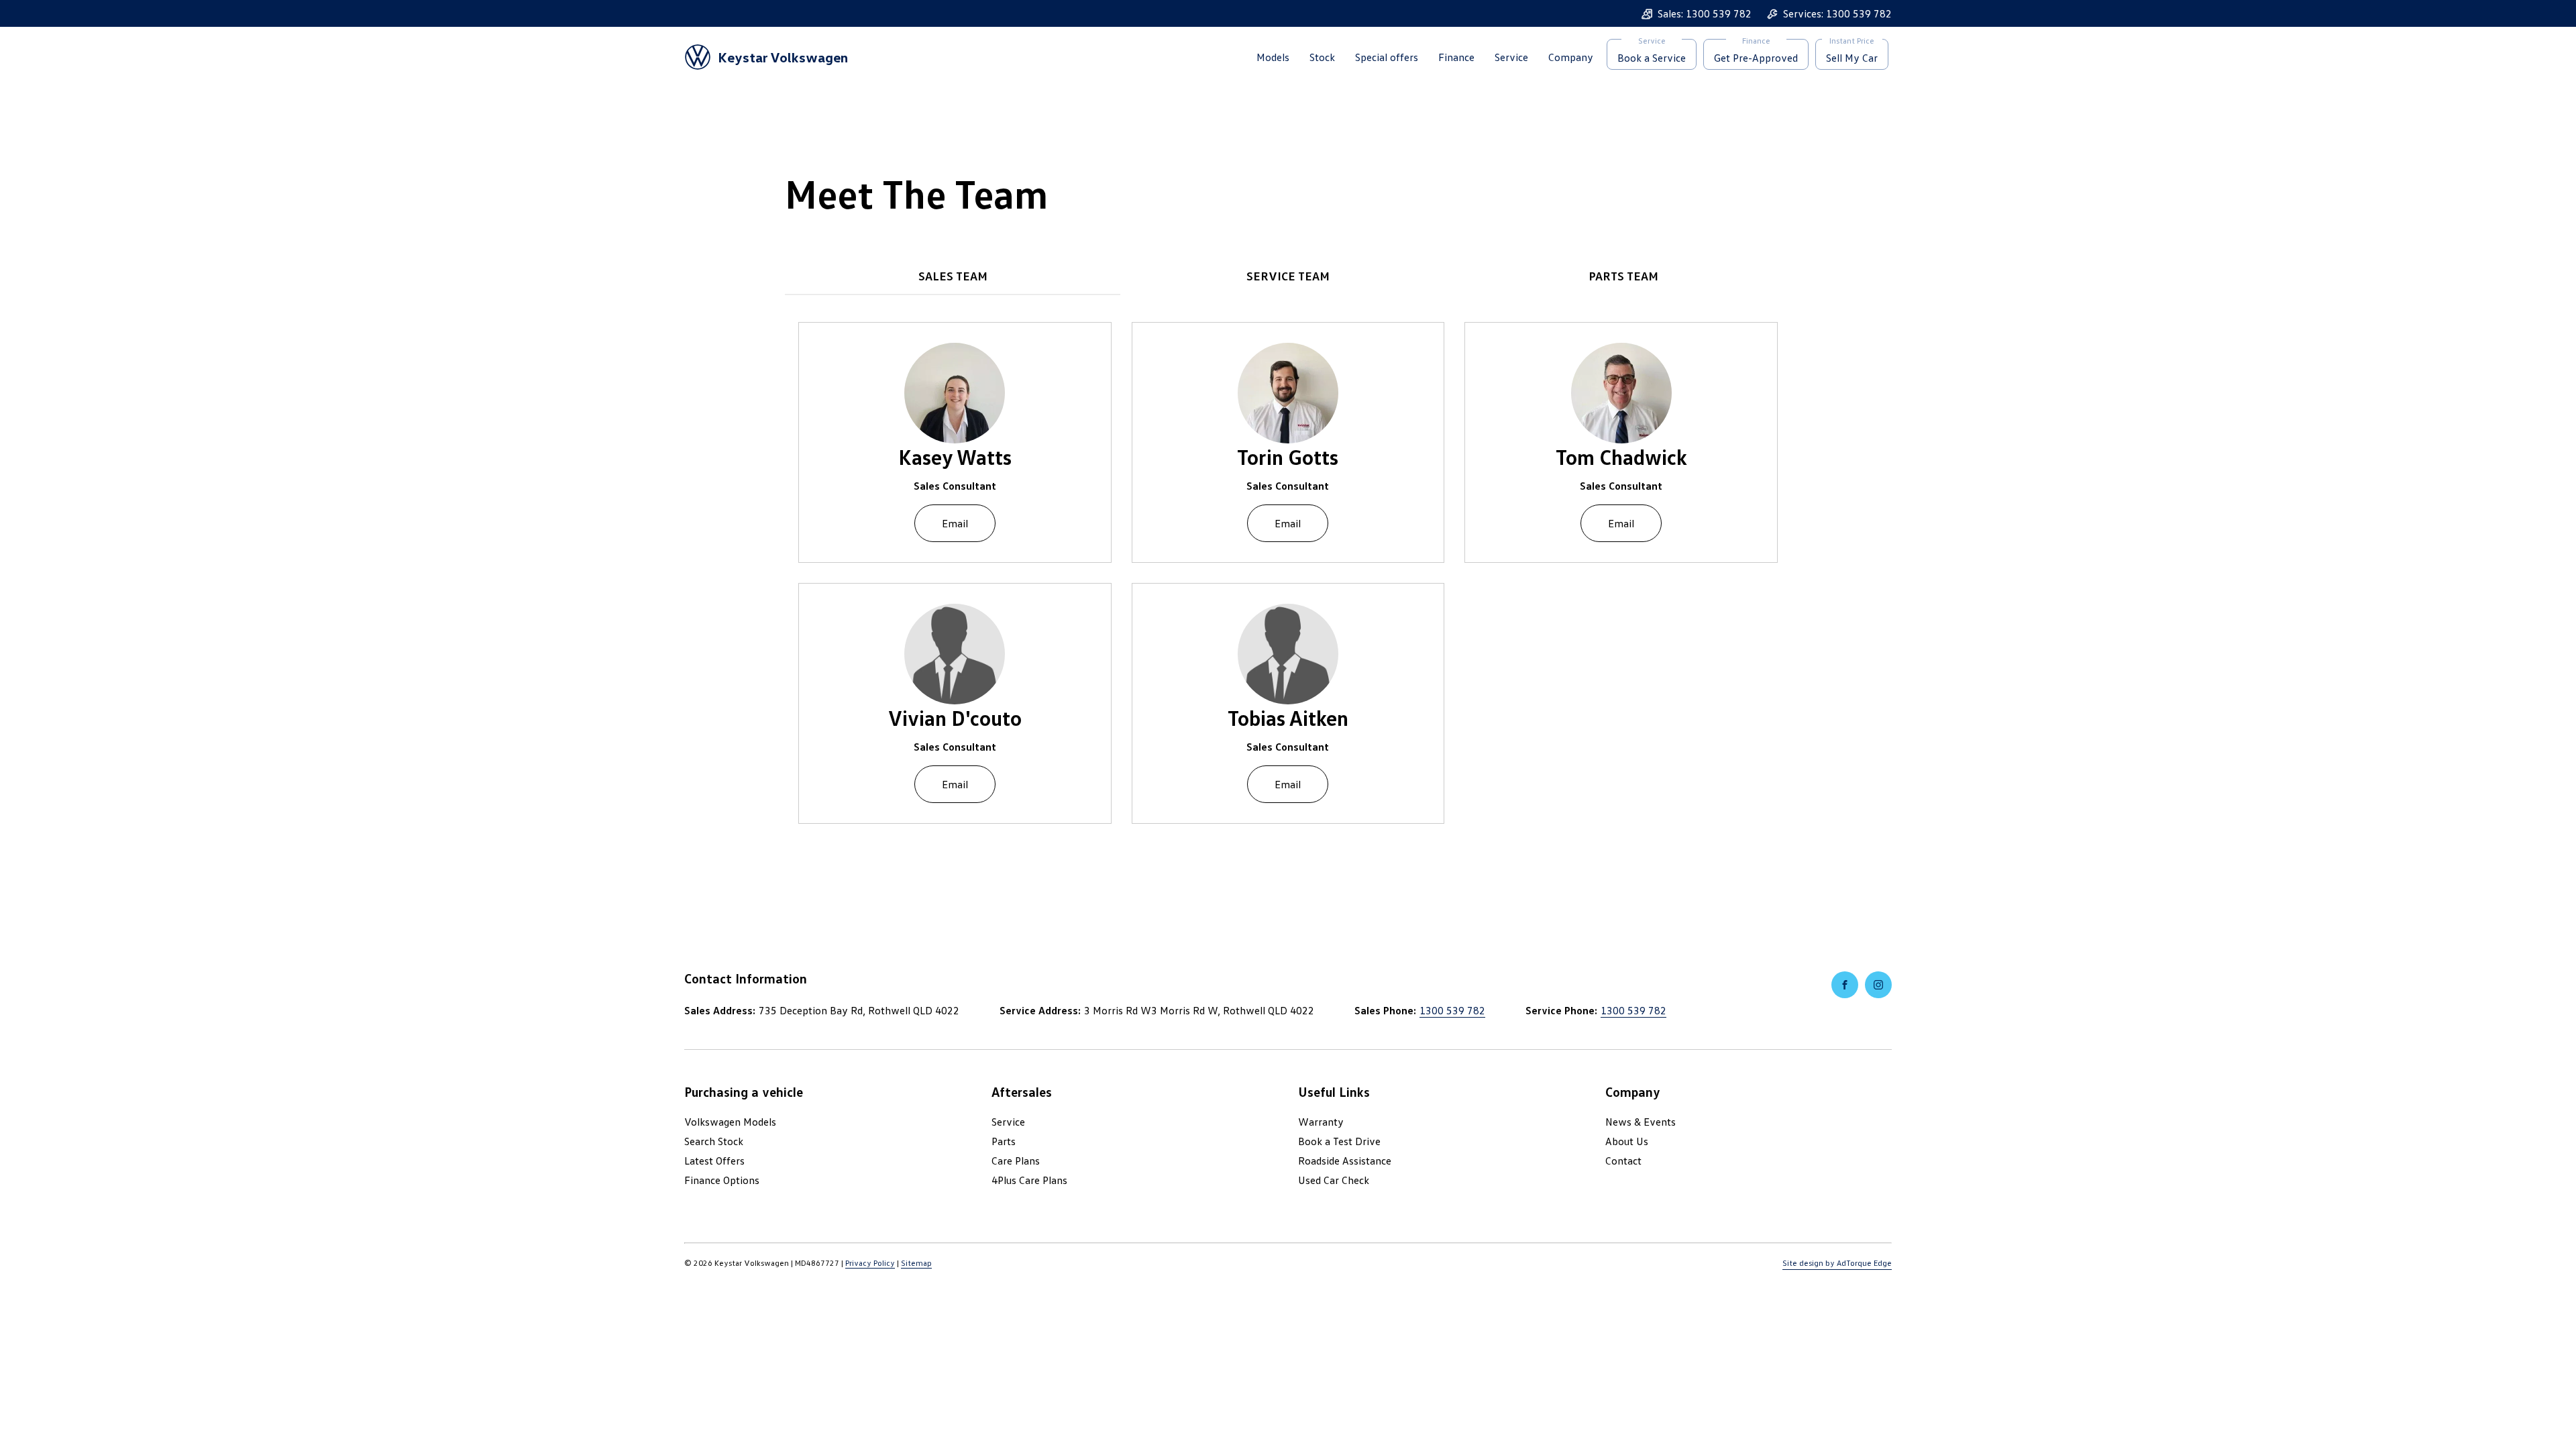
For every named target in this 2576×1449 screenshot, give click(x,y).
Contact (1623, 1161)
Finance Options (722, 1180)
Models (1273, 57)
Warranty (1321, 1122)
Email (955, 523)
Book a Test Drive (1339, 1141)
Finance (1456, 57)
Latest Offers (714, 1161)
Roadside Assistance (1345, 1161)
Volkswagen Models (730, 1122)
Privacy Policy (870, 1263)
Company (1571, 57)
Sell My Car (1852, 58)
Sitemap (916, 1263)
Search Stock (714, 1141)
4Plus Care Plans (1029, 1180)
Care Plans (1016, 1161)
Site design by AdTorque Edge (1837, 1263)
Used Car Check (1334, 1180)
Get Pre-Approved (1756, 58)
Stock (1322, 57)
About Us (1627, 1141)
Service (1511, 57)
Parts (1004, 1141)
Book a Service (1652, 58)
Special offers (1387, 57)
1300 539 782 (1452, 1010)
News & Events (1641, 1122)
